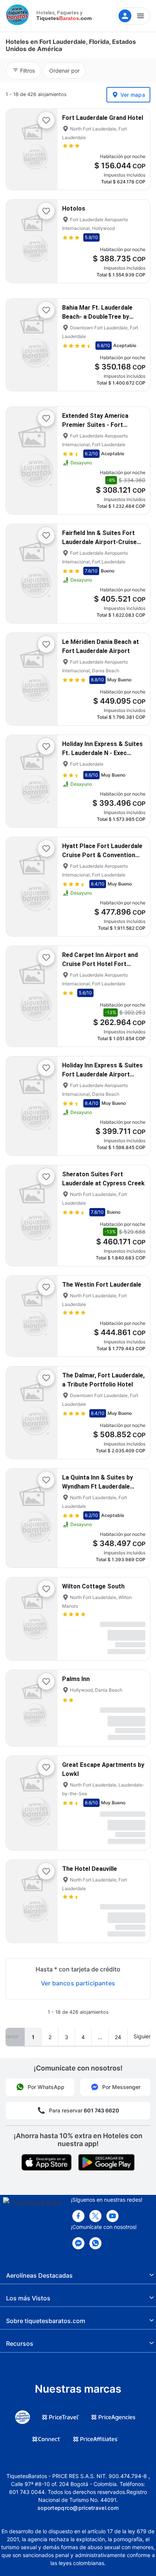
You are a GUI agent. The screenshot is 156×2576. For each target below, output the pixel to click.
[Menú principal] (133, 16)
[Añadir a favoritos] (46, 120)
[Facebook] (78, 2216)
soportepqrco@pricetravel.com (78, 2508)
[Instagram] (112, 2216)
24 (118, 2037)
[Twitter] (95, 2216)
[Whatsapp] (95, 2243)
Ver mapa (133, 95)
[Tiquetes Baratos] (19, 16)
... (100, 2037)
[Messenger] (78, 2243)
